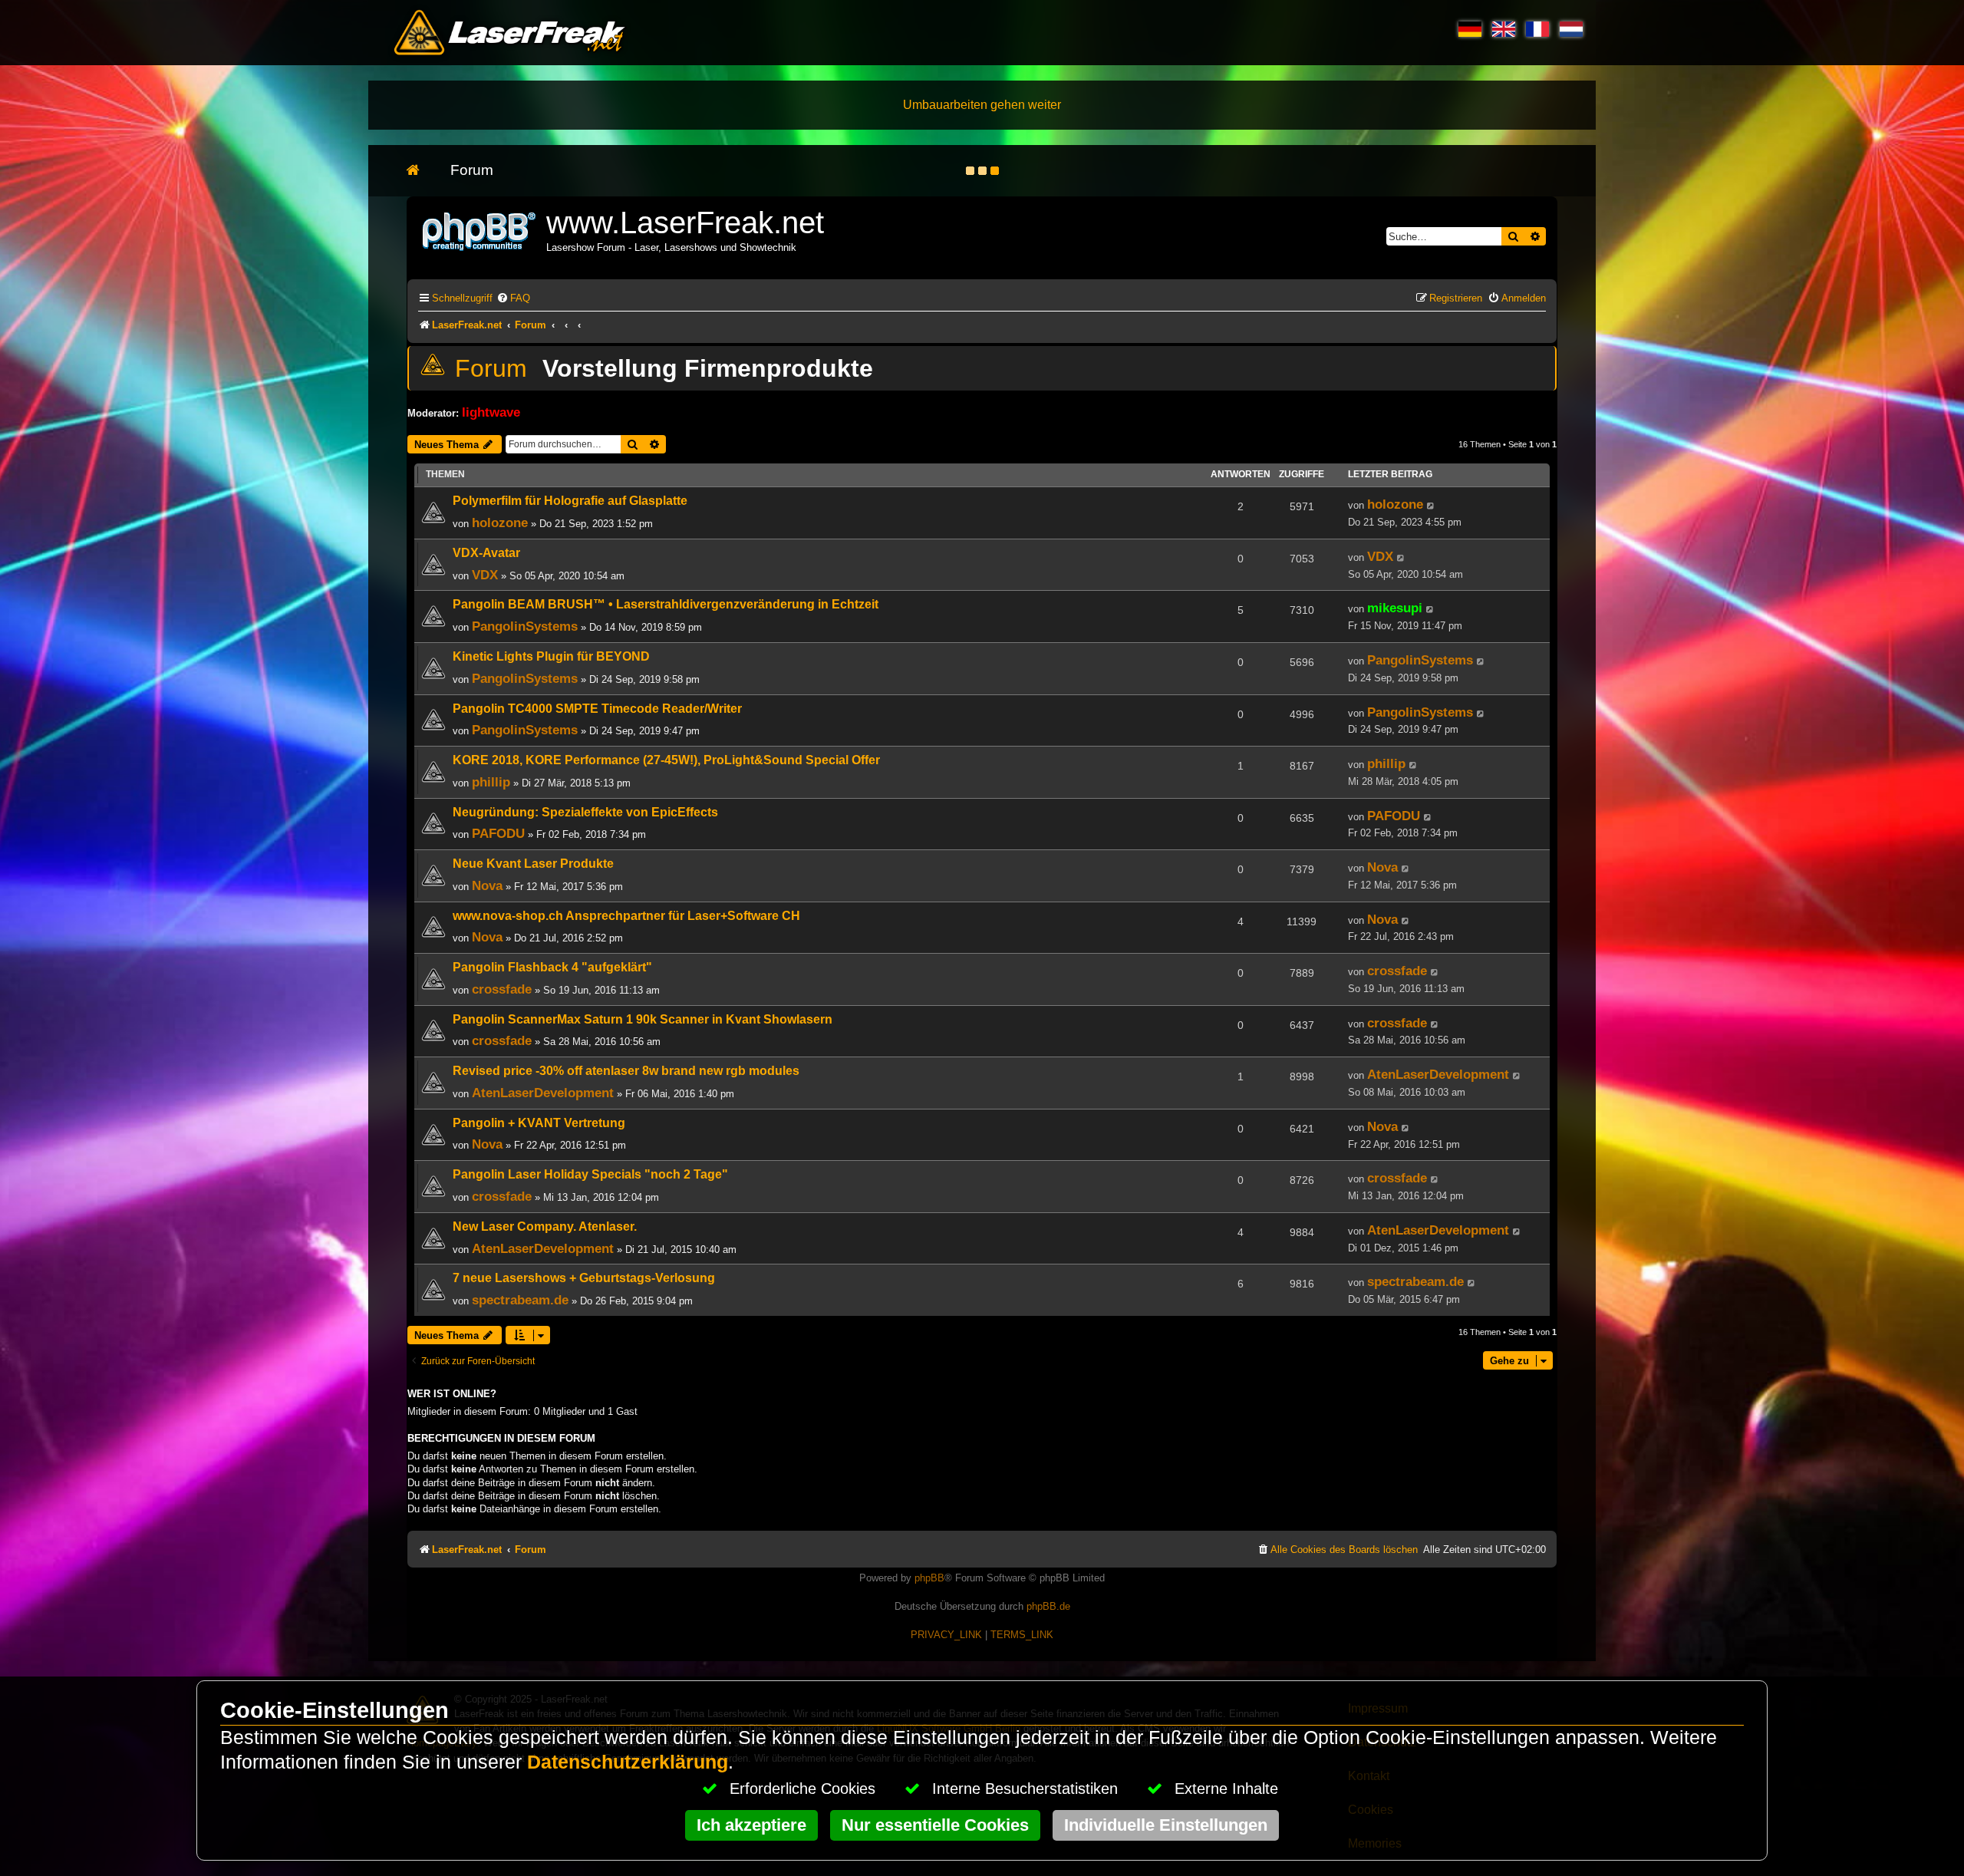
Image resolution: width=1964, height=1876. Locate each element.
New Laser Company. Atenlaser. (545, 1226)
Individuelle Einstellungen (1166, 1825)
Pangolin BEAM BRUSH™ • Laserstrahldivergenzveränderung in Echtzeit (666, 604)
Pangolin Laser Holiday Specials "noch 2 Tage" (590, 1174)
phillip (491, 782)
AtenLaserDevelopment (543, 1093)
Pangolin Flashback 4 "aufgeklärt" (552, 967)
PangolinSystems (525, 626)
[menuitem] (513, 298)
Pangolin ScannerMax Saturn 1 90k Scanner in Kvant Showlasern (643, 1019)
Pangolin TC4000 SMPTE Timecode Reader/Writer (597, 709)
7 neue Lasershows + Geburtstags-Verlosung (584, 1278)
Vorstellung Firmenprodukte (708, 368)
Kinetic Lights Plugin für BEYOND (551, 656)
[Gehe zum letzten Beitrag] (1431, 506)
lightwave (491, 412)
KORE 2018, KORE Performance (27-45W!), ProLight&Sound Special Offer (666, 760)
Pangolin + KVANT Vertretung (539, 1123)
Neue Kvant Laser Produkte (533, 864)
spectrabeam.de (520, 1300)
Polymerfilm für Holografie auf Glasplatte (570, 501)
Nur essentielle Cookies (935, 1825)
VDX (485, 575)
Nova (487, 885)
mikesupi (1395, 608)
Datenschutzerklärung (628, 1762)
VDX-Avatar (486, 553)
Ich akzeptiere (751, 1825)
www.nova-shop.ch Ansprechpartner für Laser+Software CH (626, 916)
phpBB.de (1048, 1606)
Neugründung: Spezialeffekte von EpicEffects (585, 812)
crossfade (502, 989)
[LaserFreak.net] (480, 230)
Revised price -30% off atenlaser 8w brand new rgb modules (626, 1071)
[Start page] (421, 171)
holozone (500, 523)
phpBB (929, 1578)
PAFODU (498, 833)
